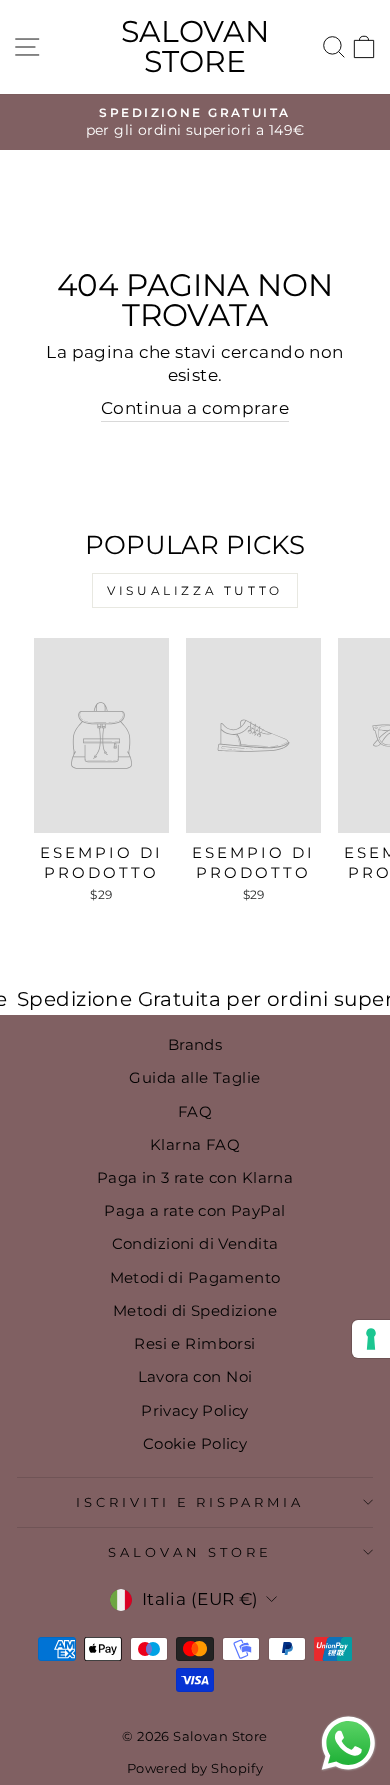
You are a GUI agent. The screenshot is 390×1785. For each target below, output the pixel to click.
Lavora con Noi (195, 1376)
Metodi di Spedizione (195, 1310)
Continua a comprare (195, 408)
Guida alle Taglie (194, 1077)
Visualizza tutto (195, 590)
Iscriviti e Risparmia (190, 1502)
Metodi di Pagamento (195, 1277)
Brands (195, 1044)
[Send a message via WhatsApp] (348, 1743)
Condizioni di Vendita (195, 1243)
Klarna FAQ (195, 1144)
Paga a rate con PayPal (194, 1210)
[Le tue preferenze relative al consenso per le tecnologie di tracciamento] (371, 1339)
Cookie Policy (195, 1443)
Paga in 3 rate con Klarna (195, 1177)
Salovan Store (195, 47)
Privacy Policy (195, 1410)
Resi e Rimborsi (194, 1343)
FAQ (195, 1111)
